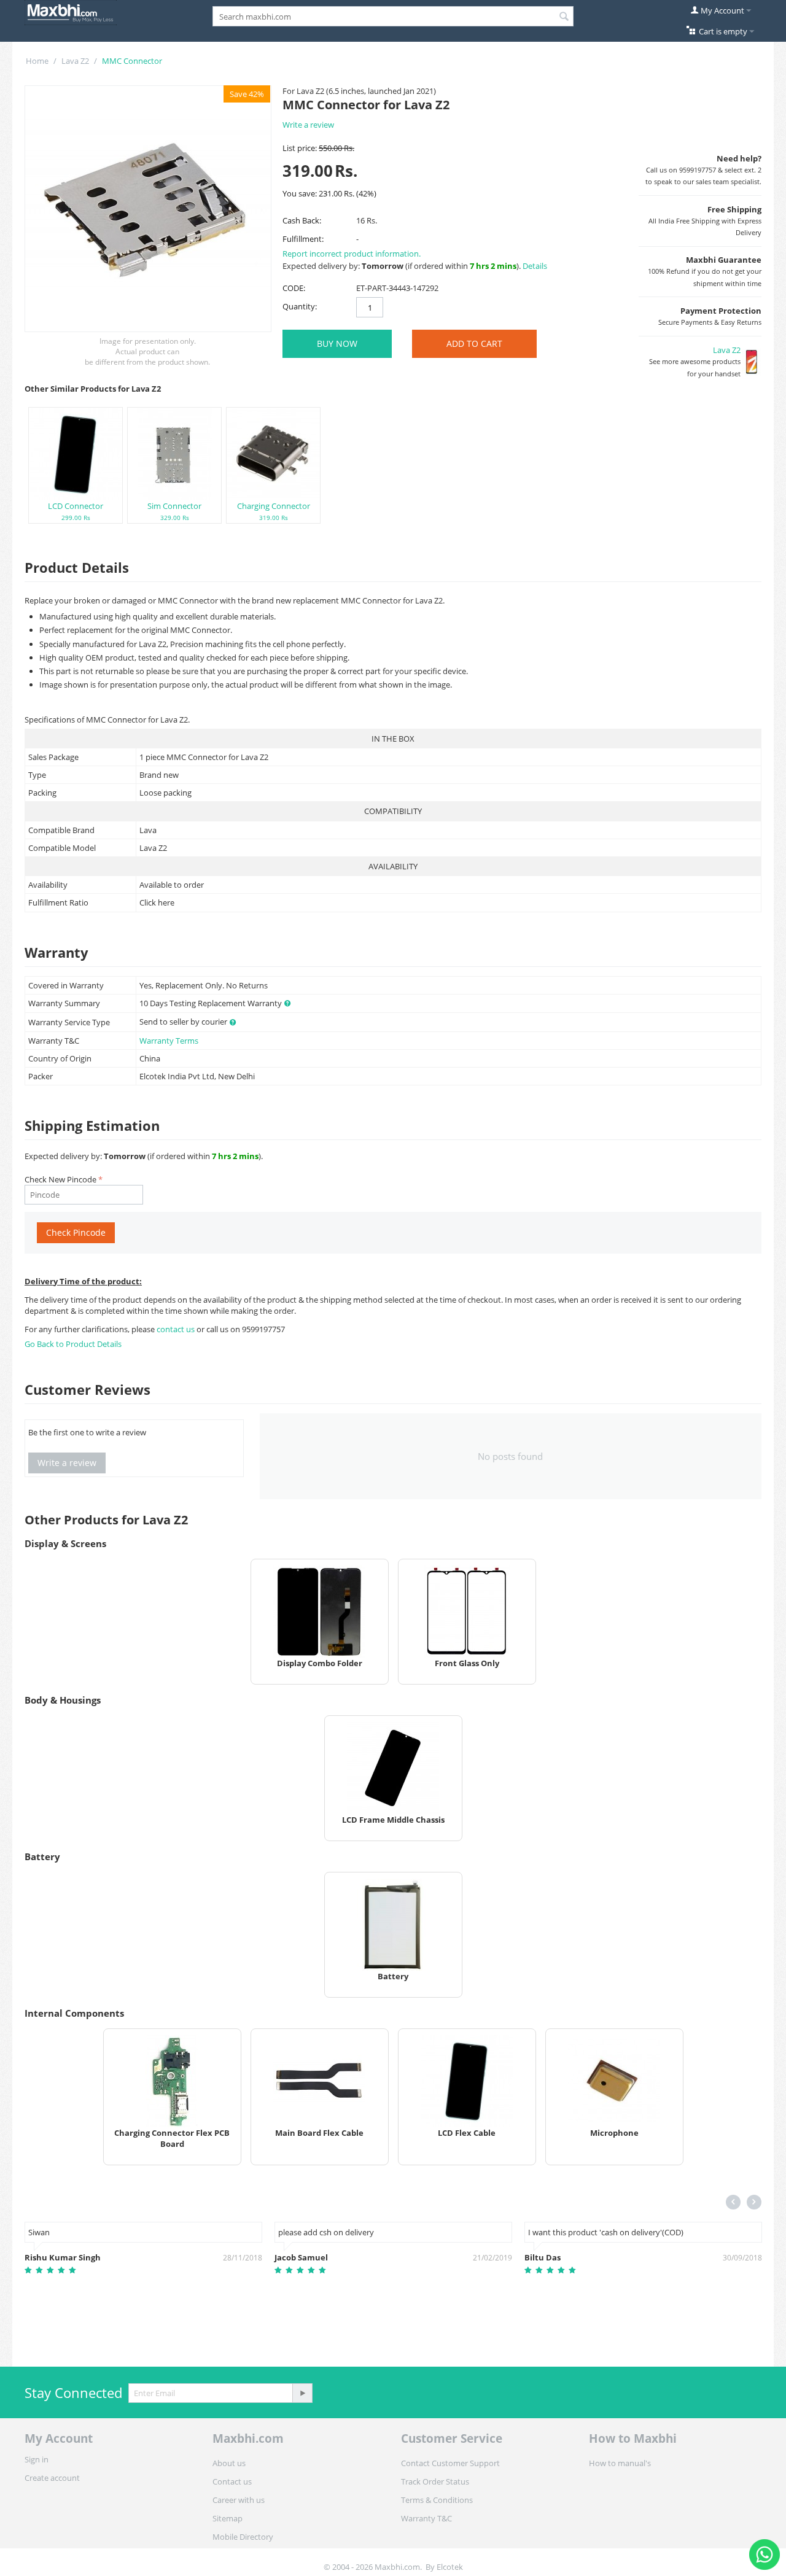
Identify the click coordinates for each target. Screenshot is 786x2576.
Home (37, 61)
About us (229, 2463)
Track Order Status (435, 2481)
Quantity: (300, 306)
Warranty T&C (426, 2518)
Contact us (232, 2481)
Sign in (37, 2459)
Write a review (308, 125)
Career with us (239, 2500)
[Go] (302, 2393)
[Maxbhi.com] (71, 12)
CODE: (294, 288)
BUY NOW (337, 343)
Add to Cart (474, 343)
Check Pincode (76, 1232)
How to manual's (620, 2463)
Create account (52, 2478)
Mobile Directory (243, 2537)
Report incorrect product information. (352, 254)
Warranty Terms (169, 1041)
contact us (177, 1329)
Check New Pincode (60, 1179)
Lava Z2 (75, 61)
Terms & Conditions (437, 2500)
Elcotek (450, 2567)
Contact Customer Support (450, 2463)
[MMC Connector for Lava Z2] (148, 209)
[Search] (564, 17)
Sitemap (228, 2518)
